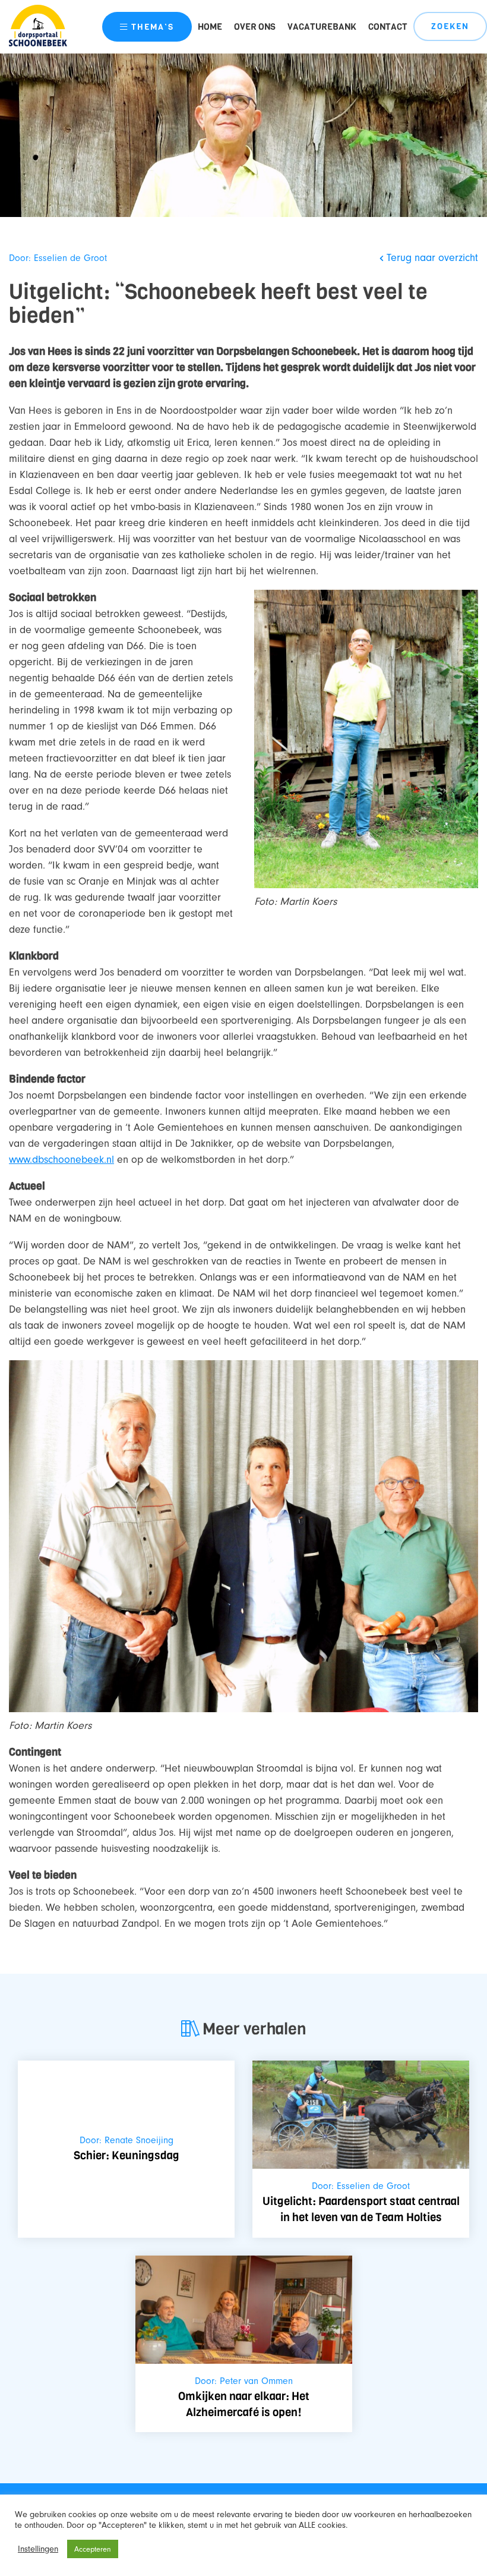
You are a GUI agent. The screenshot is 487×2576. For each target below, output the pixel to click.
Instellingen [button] (38, 2549)
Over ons (255, 27)
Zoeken (450, 26)
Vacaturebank (322, 27)
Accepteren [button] (93, 2549)
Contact (388, 27)
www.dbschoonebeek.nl (61, 1160)
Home (210, 27)
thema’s (153, 27)
